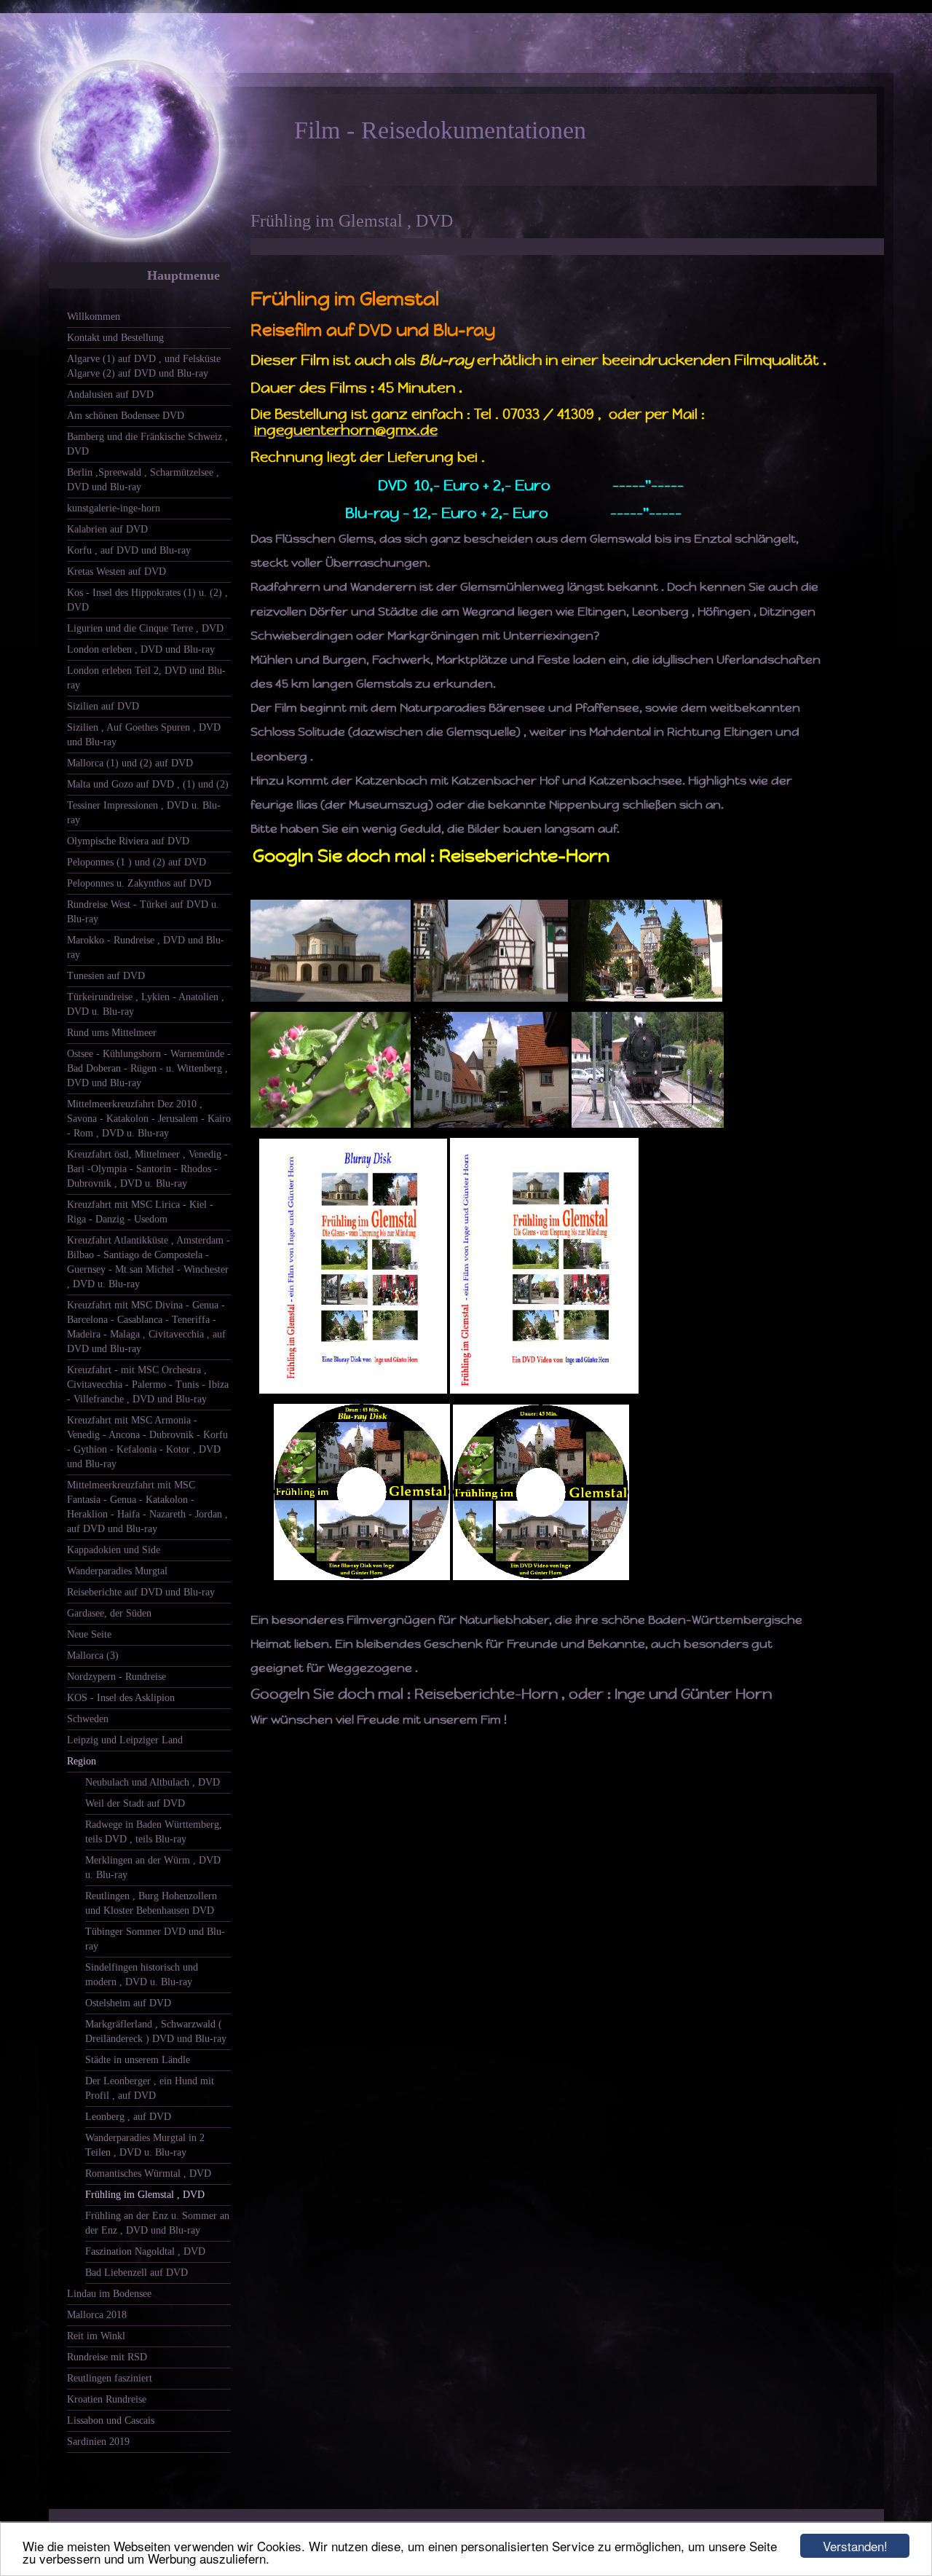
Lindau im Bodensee (109, 2294)
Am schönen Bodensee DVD (126, 416)
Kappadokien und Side (114, 1550)
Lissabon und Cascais (111, 2420)
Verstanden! (855, 2546)
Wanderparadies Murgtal (117, 1571)
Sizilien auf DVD (103, 706)
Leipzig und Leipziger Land (125, 1740)
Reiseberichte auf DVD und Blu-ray (141, 1592)
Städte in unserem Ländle (138, 2060)
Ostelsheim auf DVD (128, 2003)
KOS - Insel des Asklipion (121, 1698)
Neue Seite (89, 1634)
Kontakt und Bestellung (115, 338)
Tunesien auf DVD (106, 976)
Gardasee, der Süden (109, 1613)
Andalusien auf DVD (110, 394)
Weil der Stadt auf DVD (135, 1803)
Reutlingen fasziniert (110, 2378)
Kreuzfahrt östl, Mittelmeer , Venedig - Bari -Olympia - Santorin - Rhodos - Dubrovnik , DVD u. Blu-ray (147, 1169)
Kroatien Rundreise (107, 2399)
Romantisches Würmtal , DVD (148, 2173)
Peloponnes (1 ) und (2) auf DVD (137, 862)
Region (82, 1761)
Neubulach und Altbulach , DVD (153, 1782)
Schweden (88, 1719)
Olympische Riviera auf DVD (128, 841)
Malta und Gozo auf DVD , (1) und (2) (148, 784)
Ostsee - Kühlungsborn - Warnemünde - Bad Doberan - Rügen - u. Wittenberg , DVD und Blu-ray (149, 1068)
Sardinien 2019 (98, 2442)
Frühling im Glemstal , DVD (145, 2195)
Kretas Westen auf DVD (116, 572)
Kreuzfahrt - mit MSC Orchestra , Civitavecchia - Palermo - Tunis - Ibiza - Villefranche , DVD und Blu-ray (148, 1385)
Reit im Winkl (96, 2336)
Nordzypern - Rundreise (116, 1677)
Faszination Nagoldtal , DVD (145, 2251)
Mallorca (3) (93, 1656)
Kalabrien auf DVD (107, 529)
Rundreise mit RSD (107, 2357)
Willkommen (94, 317)
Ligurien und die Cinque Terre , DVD (145, 628)
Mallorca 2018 (97, 2315)
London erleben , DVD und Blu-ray (141, 649)
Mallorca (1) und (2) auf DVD (130, 763)
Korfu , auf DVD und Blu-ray (129, 550)
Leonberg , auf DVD (128, 2117)
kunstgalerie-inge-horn (114, 508)
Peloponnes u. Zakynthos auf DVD (139, 883)
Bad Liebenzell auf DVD (137, 2273)
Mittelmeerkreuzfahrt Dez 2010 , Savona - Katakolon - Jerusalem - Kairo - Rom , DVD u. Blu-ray (149, 1119)
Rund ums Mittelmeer (112, 1033)
